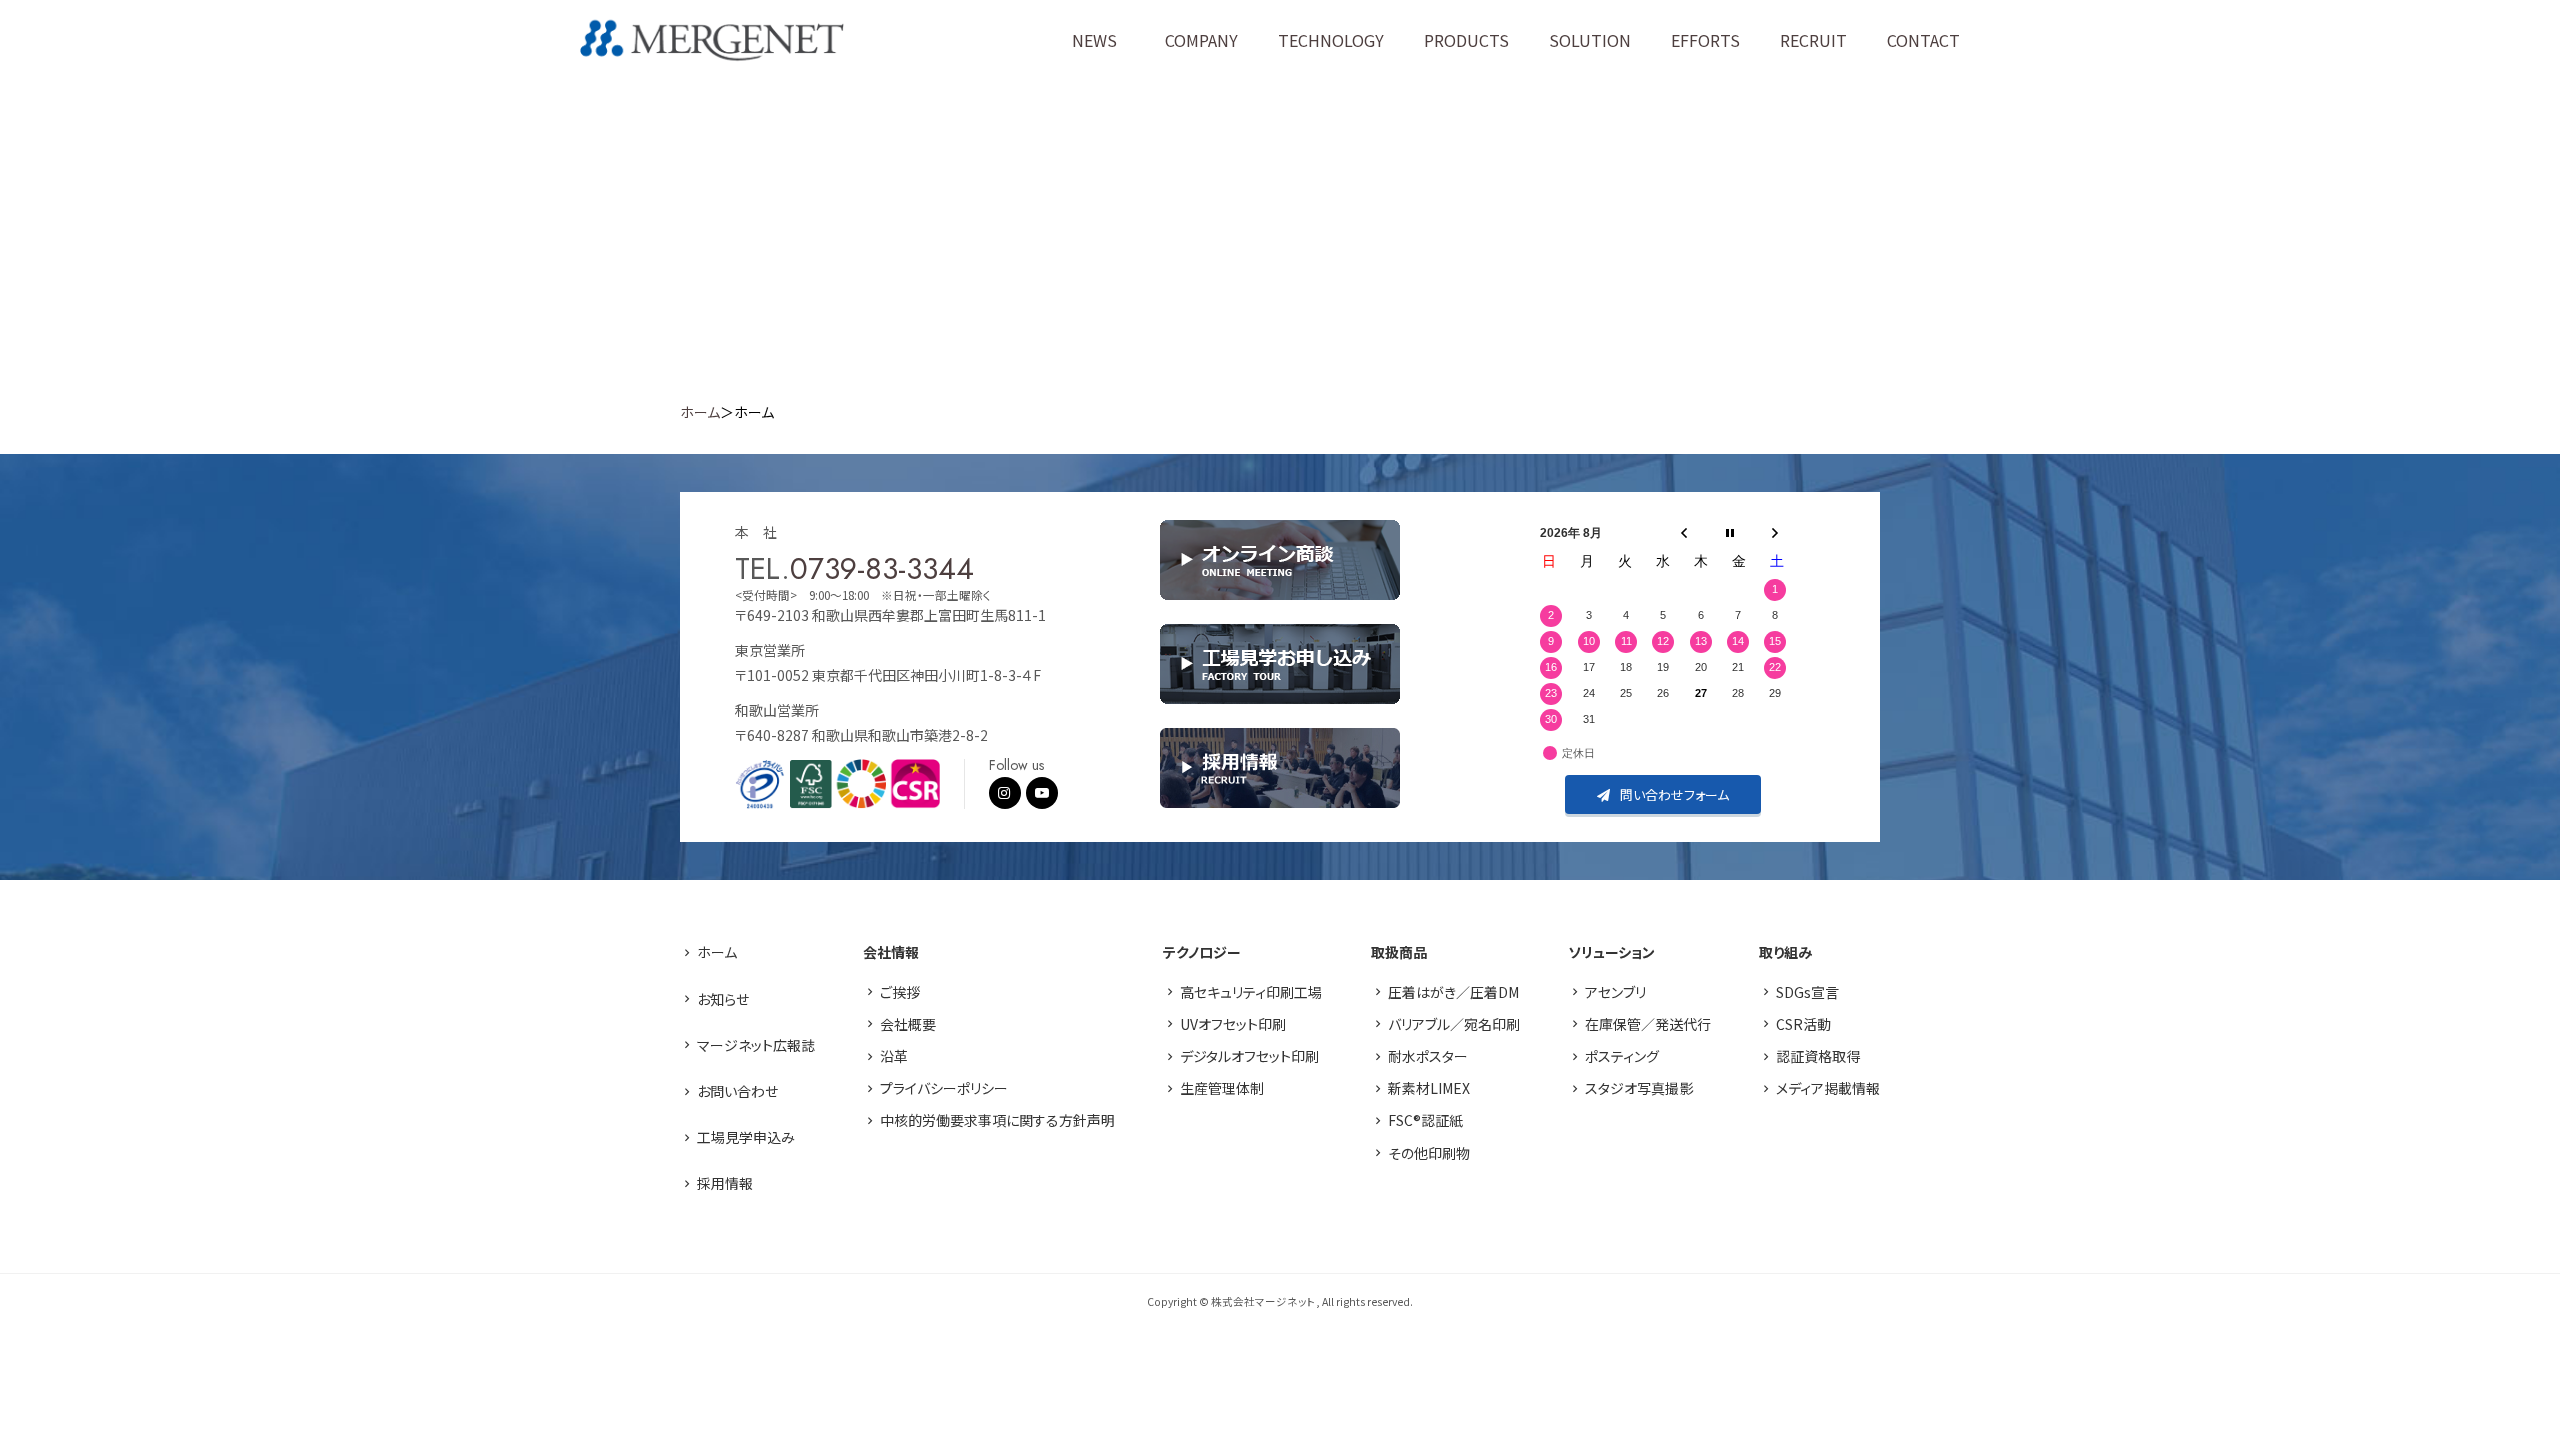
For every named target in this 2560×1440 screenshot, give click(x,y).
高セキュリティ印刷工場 (1251, 992)
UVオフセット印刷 (1233, 1024)
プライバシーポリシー (944, 1088)
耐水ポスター (1428, 1056)
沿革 (894, 1056)
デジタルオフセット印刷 (1249, 1056)
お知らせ (723, 999)
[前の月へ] (1684, 533)
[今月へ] (1730, 533)
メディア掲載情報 (1828, 1088)
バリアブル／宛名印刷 (1454, 1024)
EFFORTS (1705, 40)
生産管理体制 (1222, 1088)
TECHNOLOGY (1331, 40)
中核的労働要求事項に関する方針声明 (997, 1120)
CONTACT (1923, 40)
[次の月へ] (1775, 533)
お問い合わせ (737, 1091)
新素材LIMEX (1429, 1088)
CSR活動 (1803, 1024)
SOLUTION (1590, 40)
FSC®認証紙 (1425, 1120)
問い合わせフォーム (1674, 794)
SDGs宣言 (1807, 992)
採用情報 (725, 1183)
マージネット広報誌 (756, 1045)
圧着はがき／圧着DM (1453, 992)
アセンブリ (1615, 992)
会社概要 (908, 1024)
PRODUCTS (1466, 40)
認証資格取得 (1818, 1056)
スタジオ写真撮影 (1639, 1088)
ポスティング (1622, 1056)
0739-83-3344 (882, 568)
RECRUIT (1813, 40)
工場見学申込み (746, 1137)
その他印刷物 (1429, 1153)
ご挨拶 (900, 992)
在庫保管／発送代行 (1648, 1024)
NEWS (1094, 40)
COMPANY (1201, 40)
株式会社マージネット (712, 40)
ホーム (700, 412)
